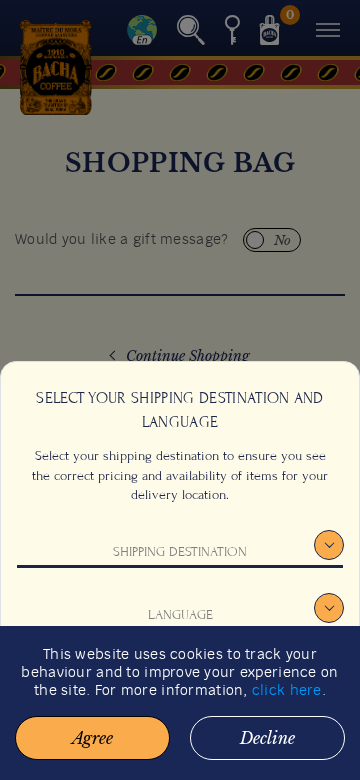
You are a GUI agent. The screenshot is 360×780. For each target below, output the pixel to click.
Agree (92, 738)
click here (287, 691)
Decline (267, 738)
